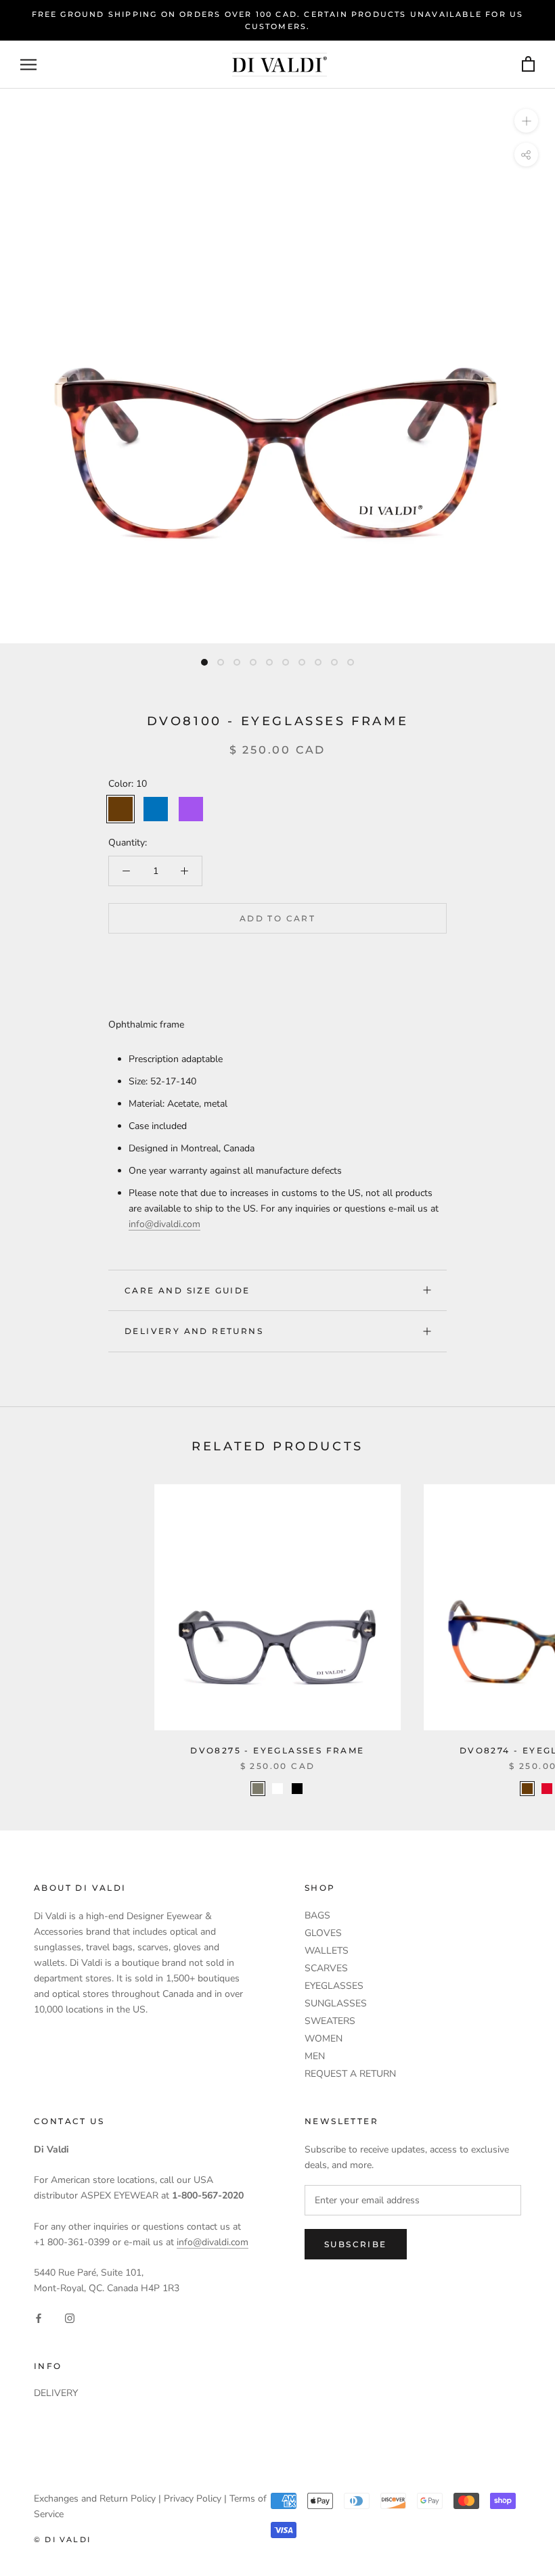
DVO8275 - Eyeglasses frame (277, 1750)
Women (324, 2039)
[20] (258, 1789)
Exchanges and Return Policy (95, 2499)
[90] (297, 1789)
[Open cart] (528, 65)
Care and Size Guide (187, 1290)
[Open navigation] (28, 65)
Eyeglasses (334, 1986)
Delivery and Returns (194, 1331)
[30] (547, 1789)
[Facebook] (39, 2317)
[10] (527, 1789)
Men (315, 2056)
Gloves (323, 1933)
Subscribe (356, 2244)
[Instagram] (70, 2317)
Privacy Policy (193, 2499)
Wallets (327, 1951)
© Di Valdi (62, 2539)
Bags (317, 1915)
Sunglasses (336, 2003)
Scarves (326, 1968)
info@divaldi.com (164, 1224)
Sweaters (330, 2021)
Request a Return (350, 2074)
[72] (277, 1789)
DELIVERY (56, 2393)
